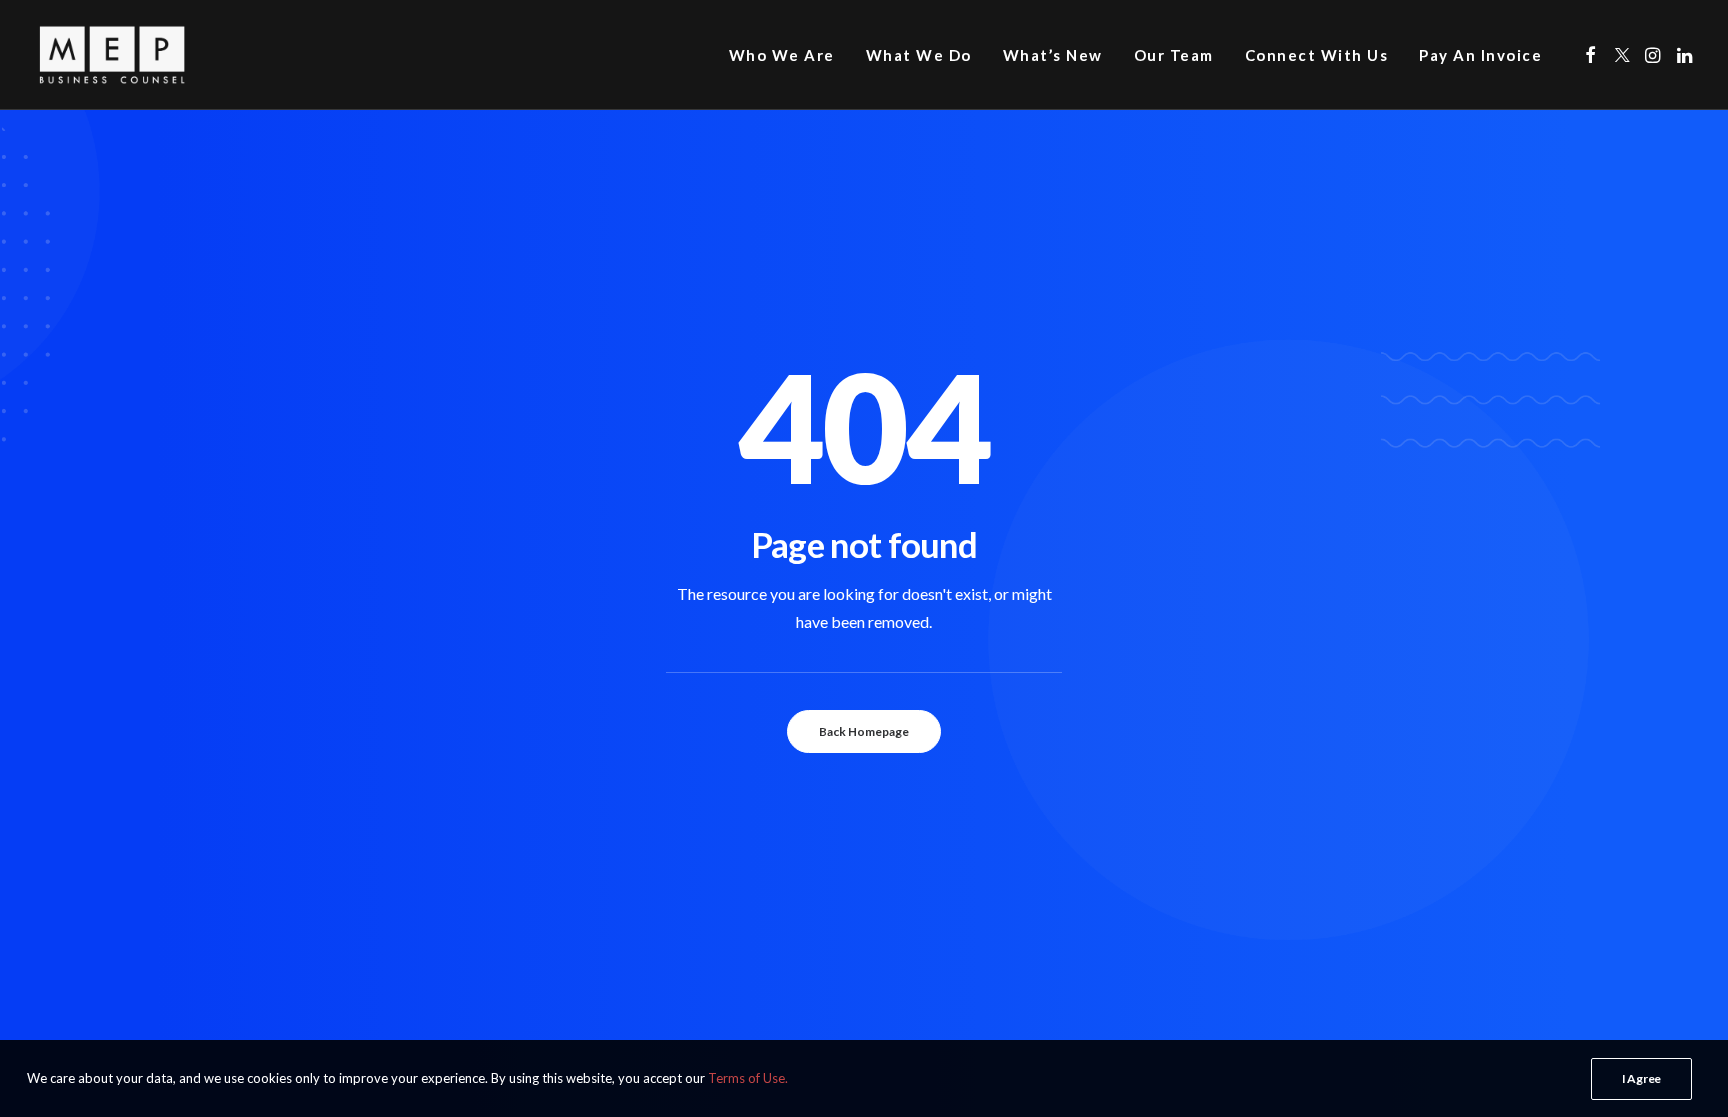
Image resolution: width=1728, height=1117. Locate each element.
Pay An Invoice (1480, 55)
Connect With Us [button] (1317, 55)
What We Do (919, 55)
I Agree (1641, 1078)
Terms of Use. (748, 1078)
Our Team (1174, 55)
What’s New (1053, 55)
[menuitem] (782, 55)
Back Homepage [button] (864, 731)
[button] (1590, 55)
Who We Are (782, 55)
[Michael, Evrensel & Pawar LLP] (146, 55)
